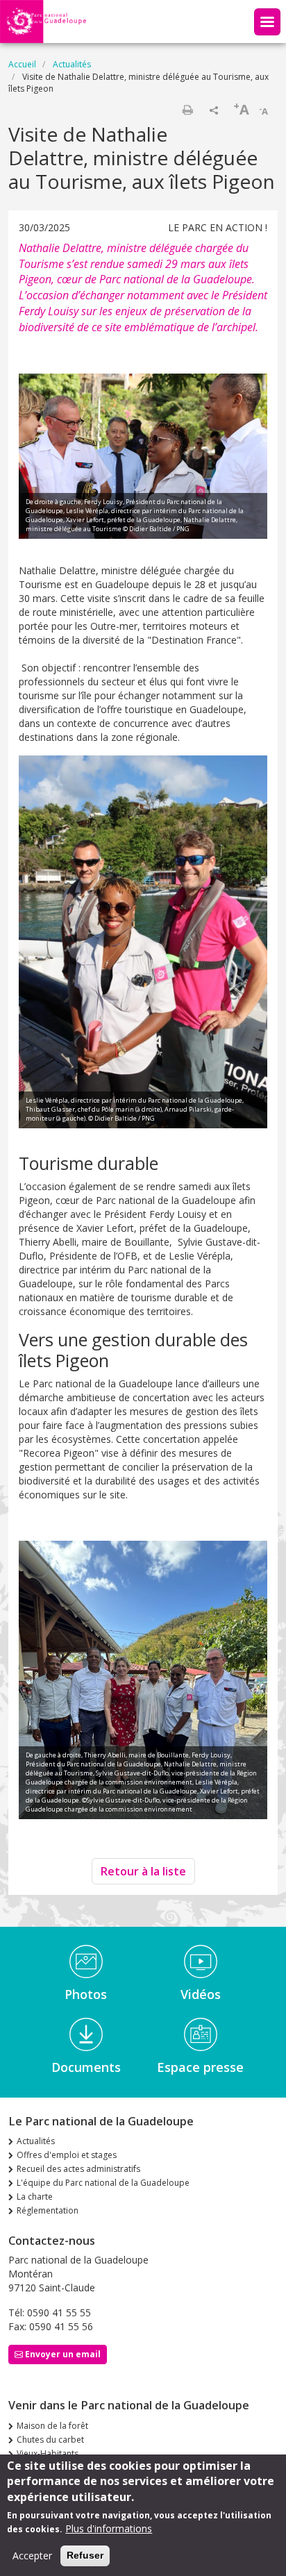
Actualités (72, 64)
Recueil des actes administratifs (78, 2169)
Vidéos (201, 1994)
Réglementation (48, 2210)
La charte (35, 2197)
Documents (86, 2067)
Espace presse (200, 2067)
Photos (86, 1994)
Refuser (85, 2555)
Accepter (32, 2556)
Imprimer (187, 110)
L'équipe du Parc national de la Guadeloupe (103, 2183)
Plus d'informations (109, 2528)
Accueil (22, 64)
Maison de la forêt (52, 2426)
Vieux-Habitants (48, 2453)
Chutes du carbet (50, 2440)
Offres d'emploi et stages (67, 2155)
